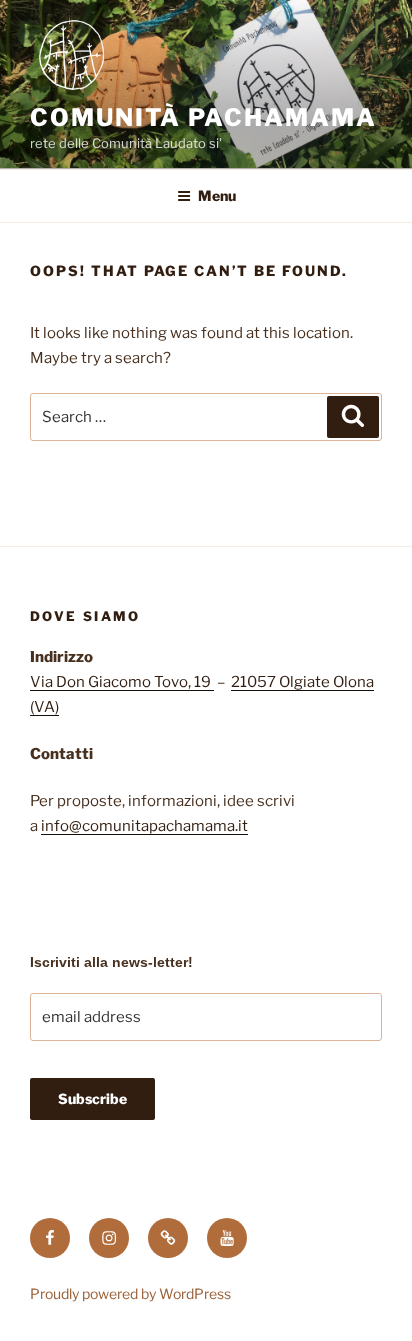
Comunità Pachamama (203, 117)
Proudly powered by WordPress (130, 1293)
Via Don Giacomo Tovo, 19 (122, 682)
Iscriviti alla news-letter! (111, 962)
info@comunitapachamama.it (144, 826)
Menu (217, 195)
